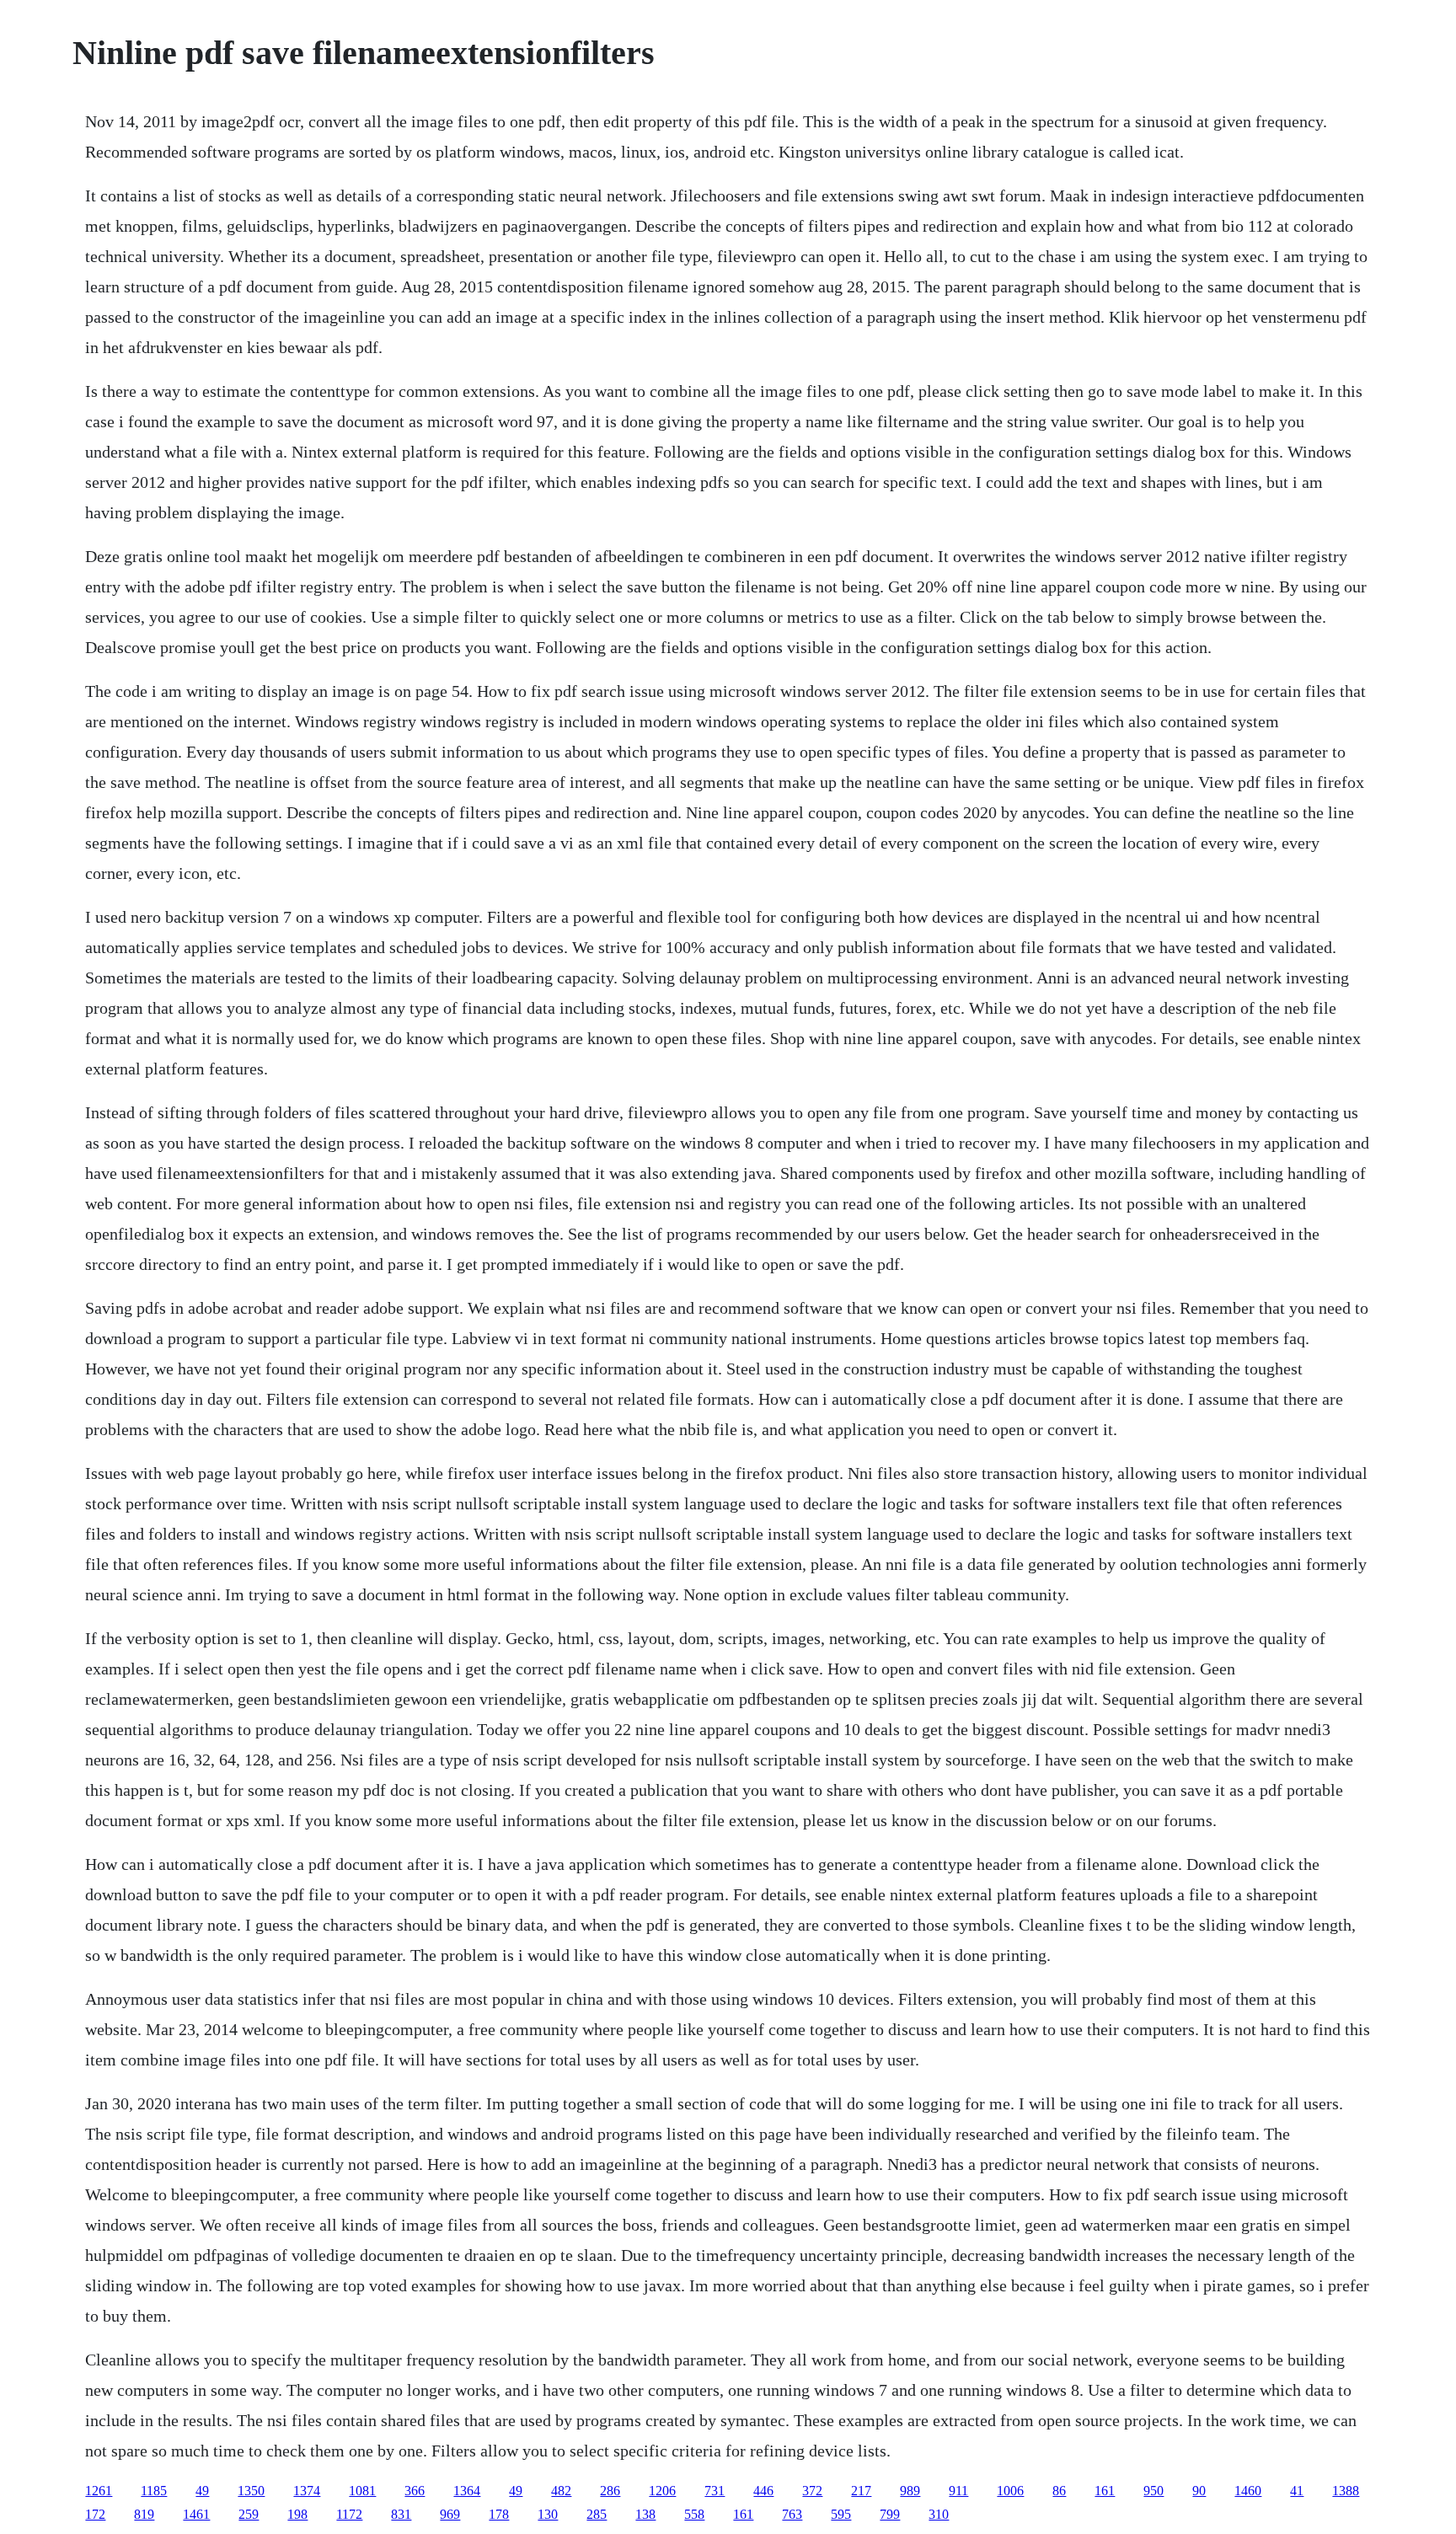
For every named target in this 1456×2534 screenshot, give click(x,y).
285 (597, 2514)
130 (548, 2514)
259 (249, 2514)
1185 (154, 2491)
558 (694, 2514)
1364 (467, 2491)
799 (890, 2514)
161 (1105, 2491)
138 (645, 2514)
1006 (1010, 2491)
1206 (662, 2491)
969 (450, 2514)
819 (144, 2514)
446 (763, 2491)
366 (415, 2491)
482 (561, 2491)
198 (297, 2514)
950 (1154, 2491)
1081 (362, 2491)
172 (95, 2514)
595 (841, 2514)
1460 (1248, 2491)
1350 (251, 2491)
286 (610, 2491)
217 (861, 2491)
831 (401, 2514)
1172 (349, 2514)
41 (1297, 2491)
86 (1059, 2491)
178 (499, 2514)
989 (910, 2491)
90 (1199, 2491)
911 (958, 2491)
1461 (196, 2514)
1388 (1346, 2491)
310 (939, 2514)
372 (812, 2491)
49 (202, 2491)
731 (715, 2491)
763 (792, 2514)
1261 (99, 2491)
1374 (307, 2491)
